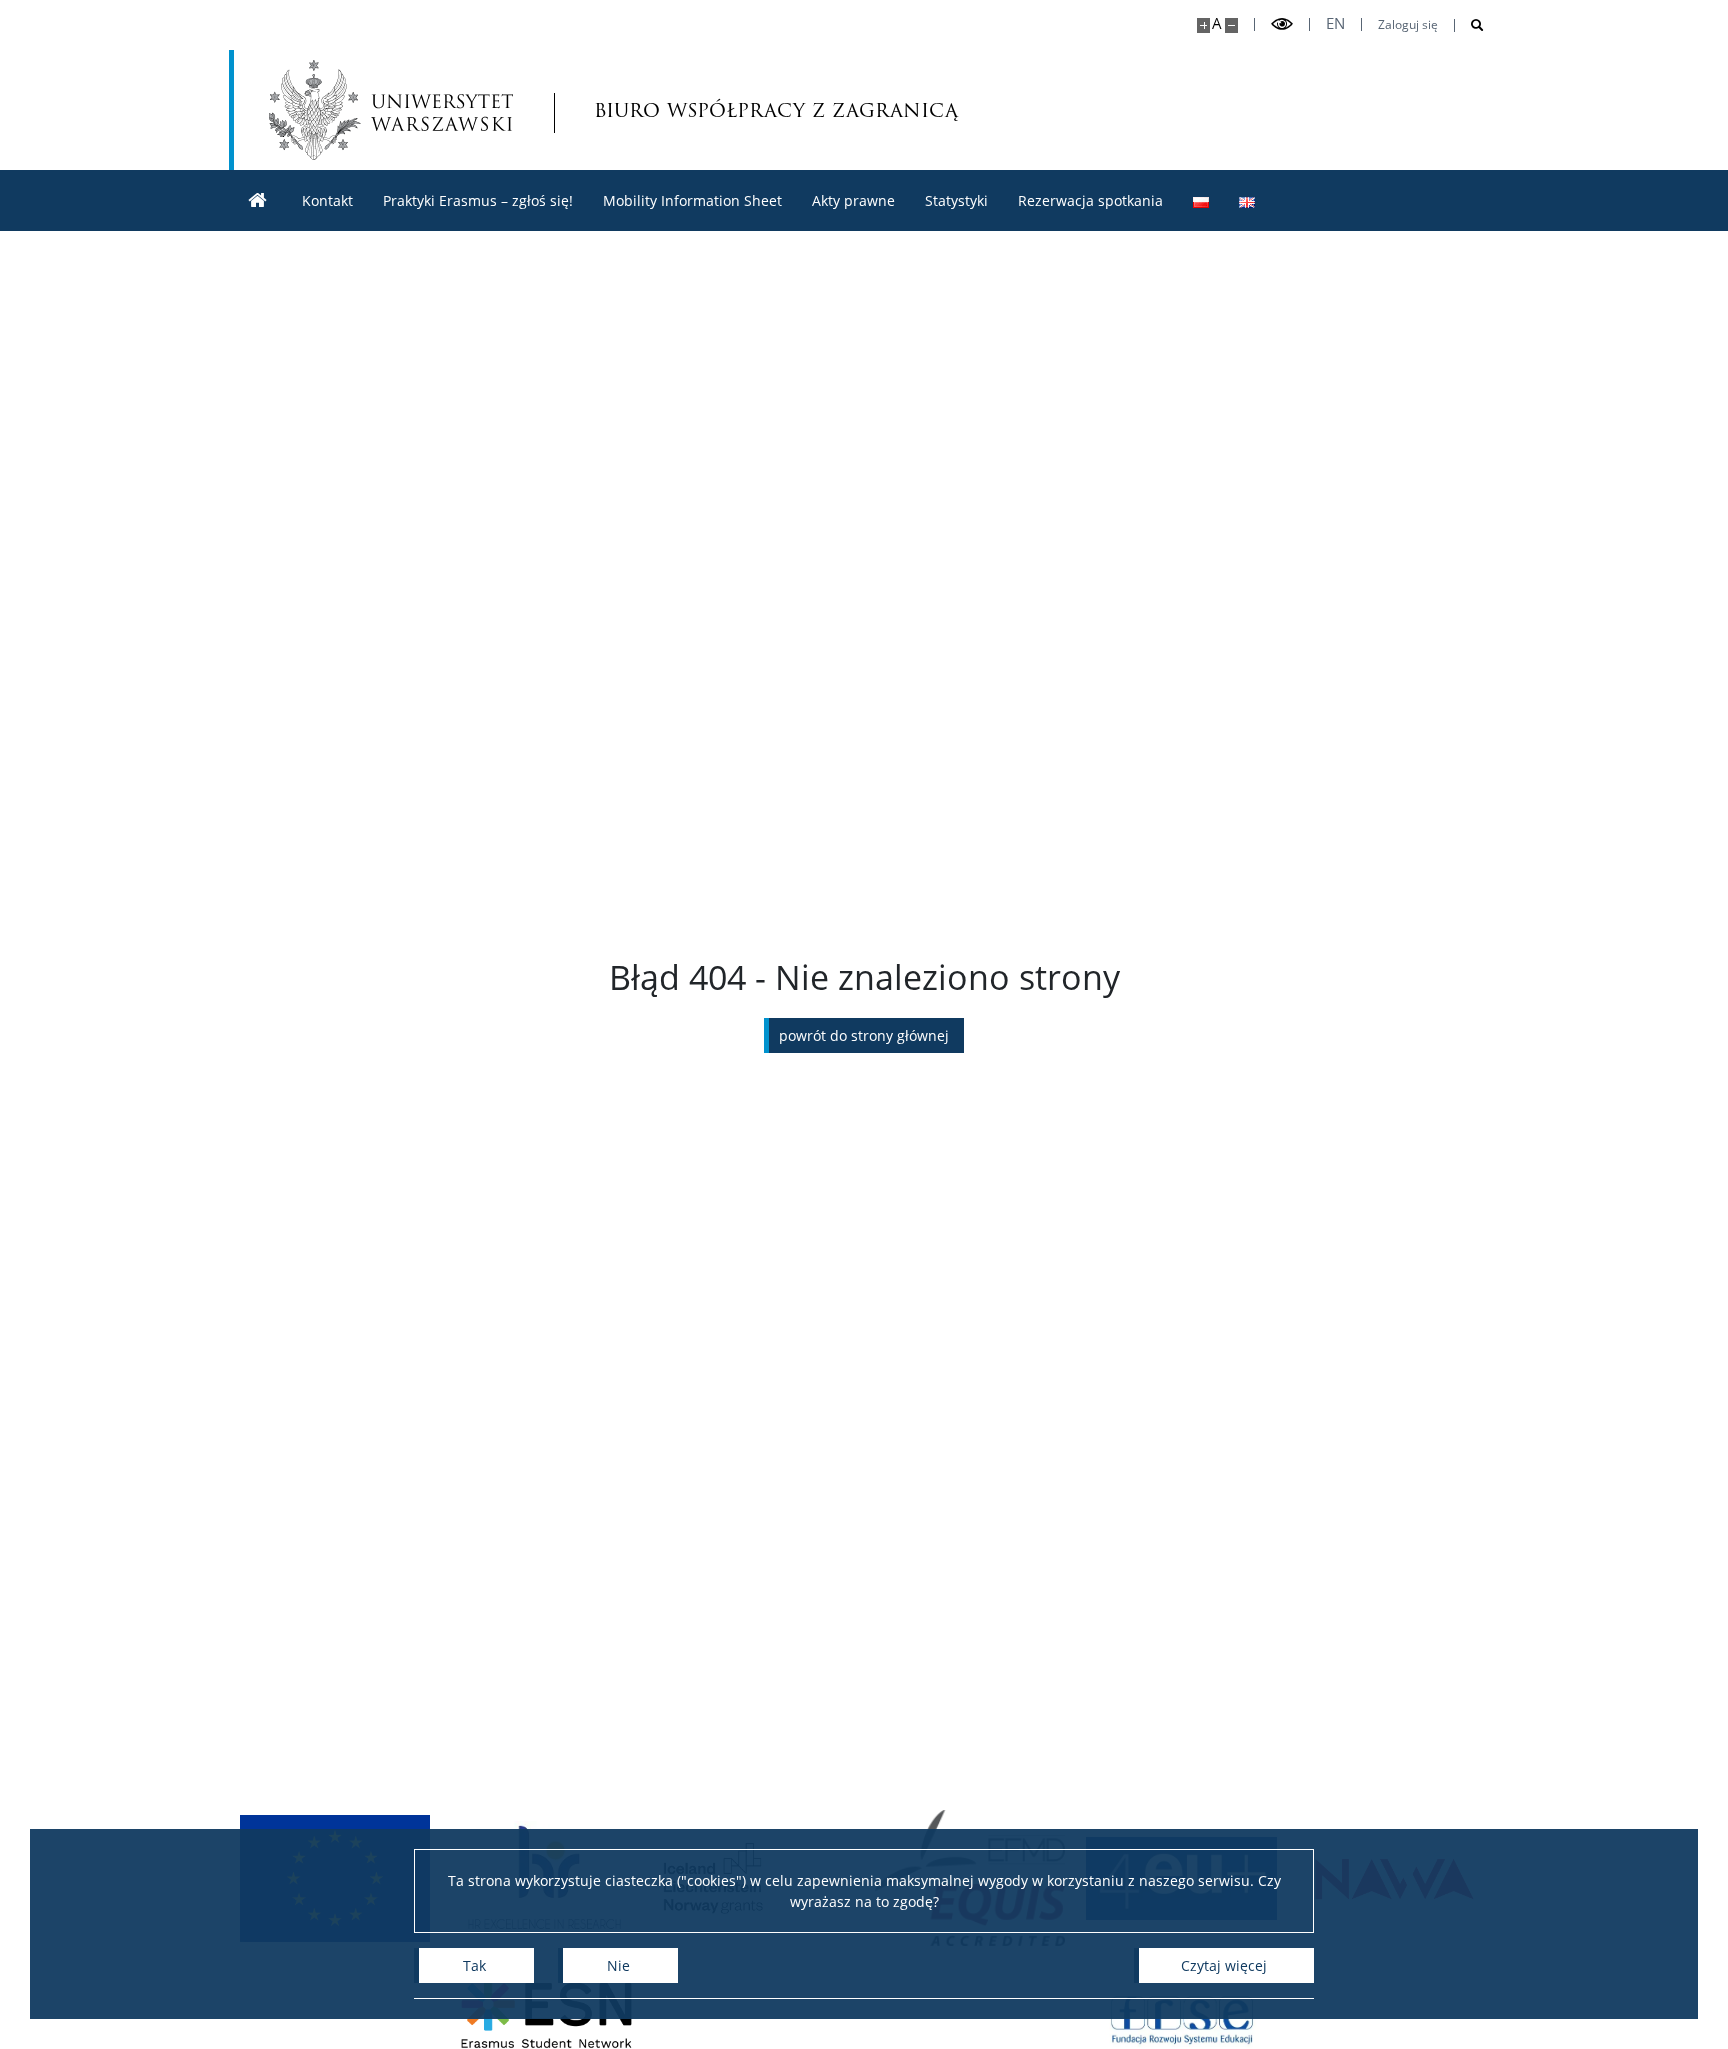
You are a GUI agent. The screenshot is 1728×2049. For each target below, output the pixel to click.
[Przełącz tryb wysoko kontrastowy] (1282, 24)
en (1335, 23)
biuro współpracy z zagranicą (703, 109)
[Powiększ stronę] (1203, 25)
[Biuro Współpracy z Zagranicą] (258, 200)
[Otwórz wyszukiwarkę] (1469, 25)
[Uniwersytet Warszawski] (391, 110)
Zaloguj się (1408, 25)
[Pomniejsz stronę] (1231, 25)
